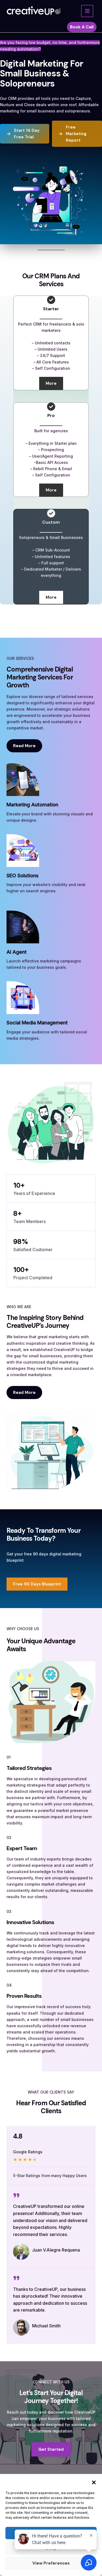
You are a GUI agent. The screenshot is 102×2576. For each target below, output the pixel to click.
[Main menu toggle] (87, 11)
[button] (94, 2482)
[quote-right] (16, 2195)
